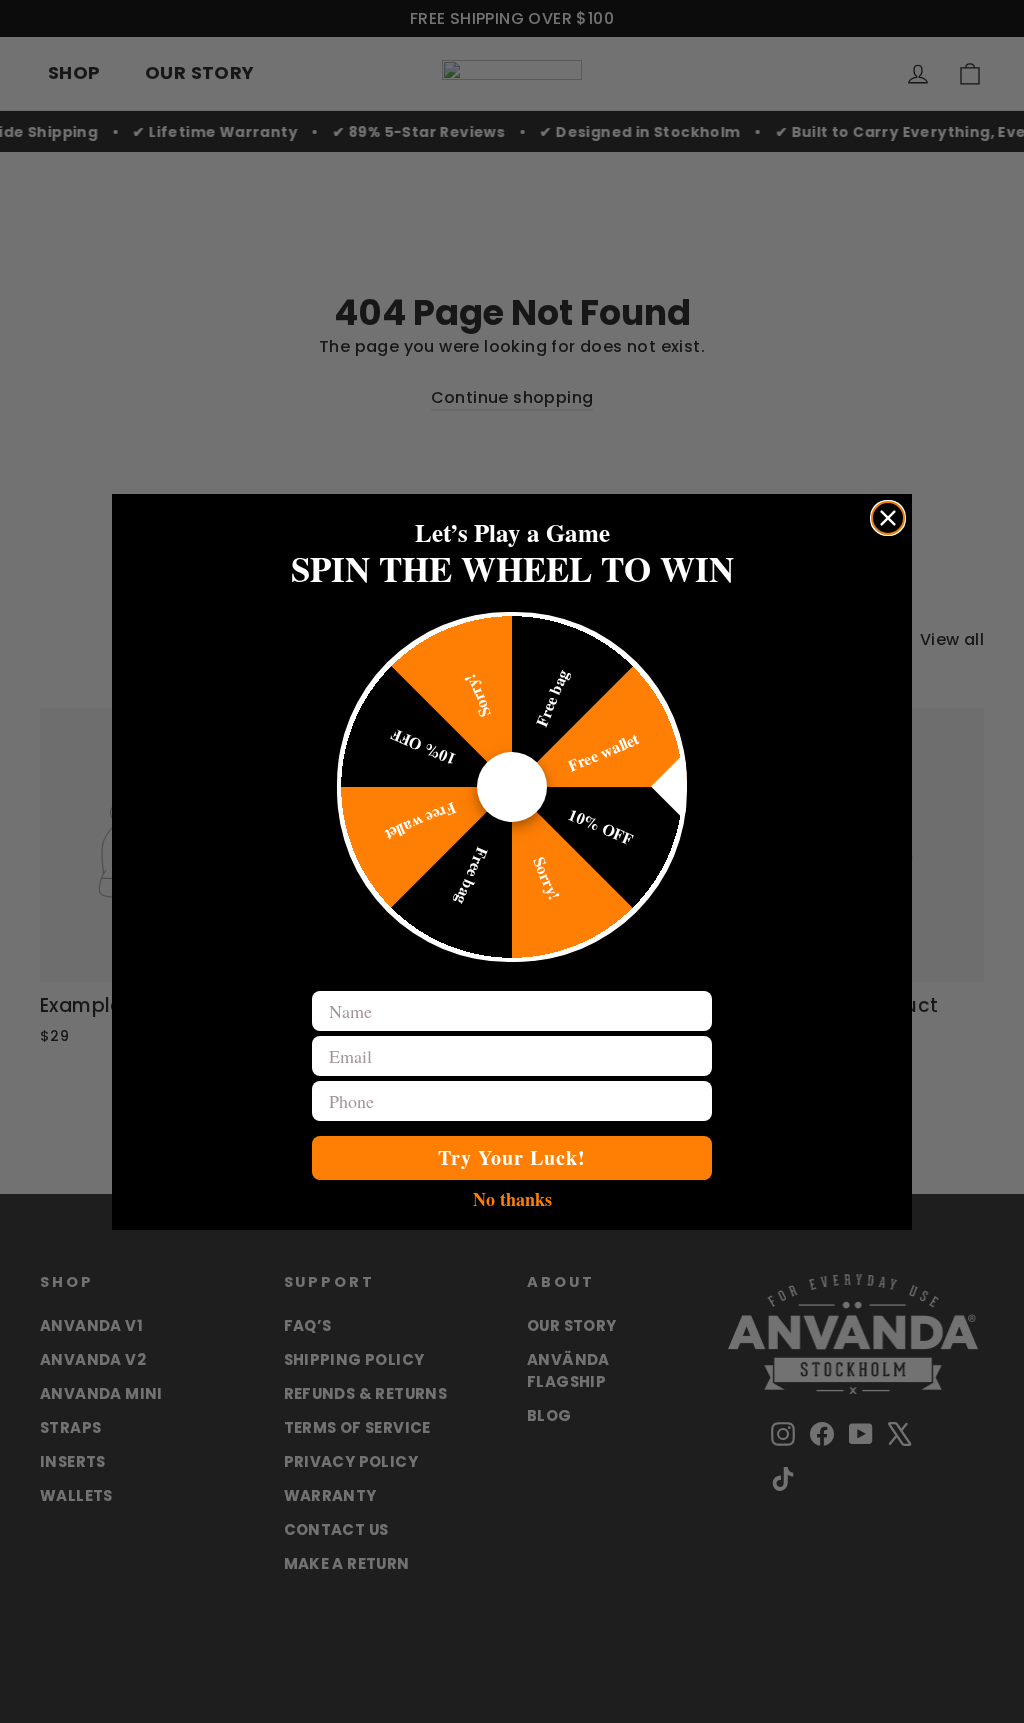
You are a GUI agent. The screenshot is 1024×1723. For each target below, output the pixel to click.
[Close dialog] (888, 518)
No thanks (512, 1198)
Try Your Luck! (512, 1157)
